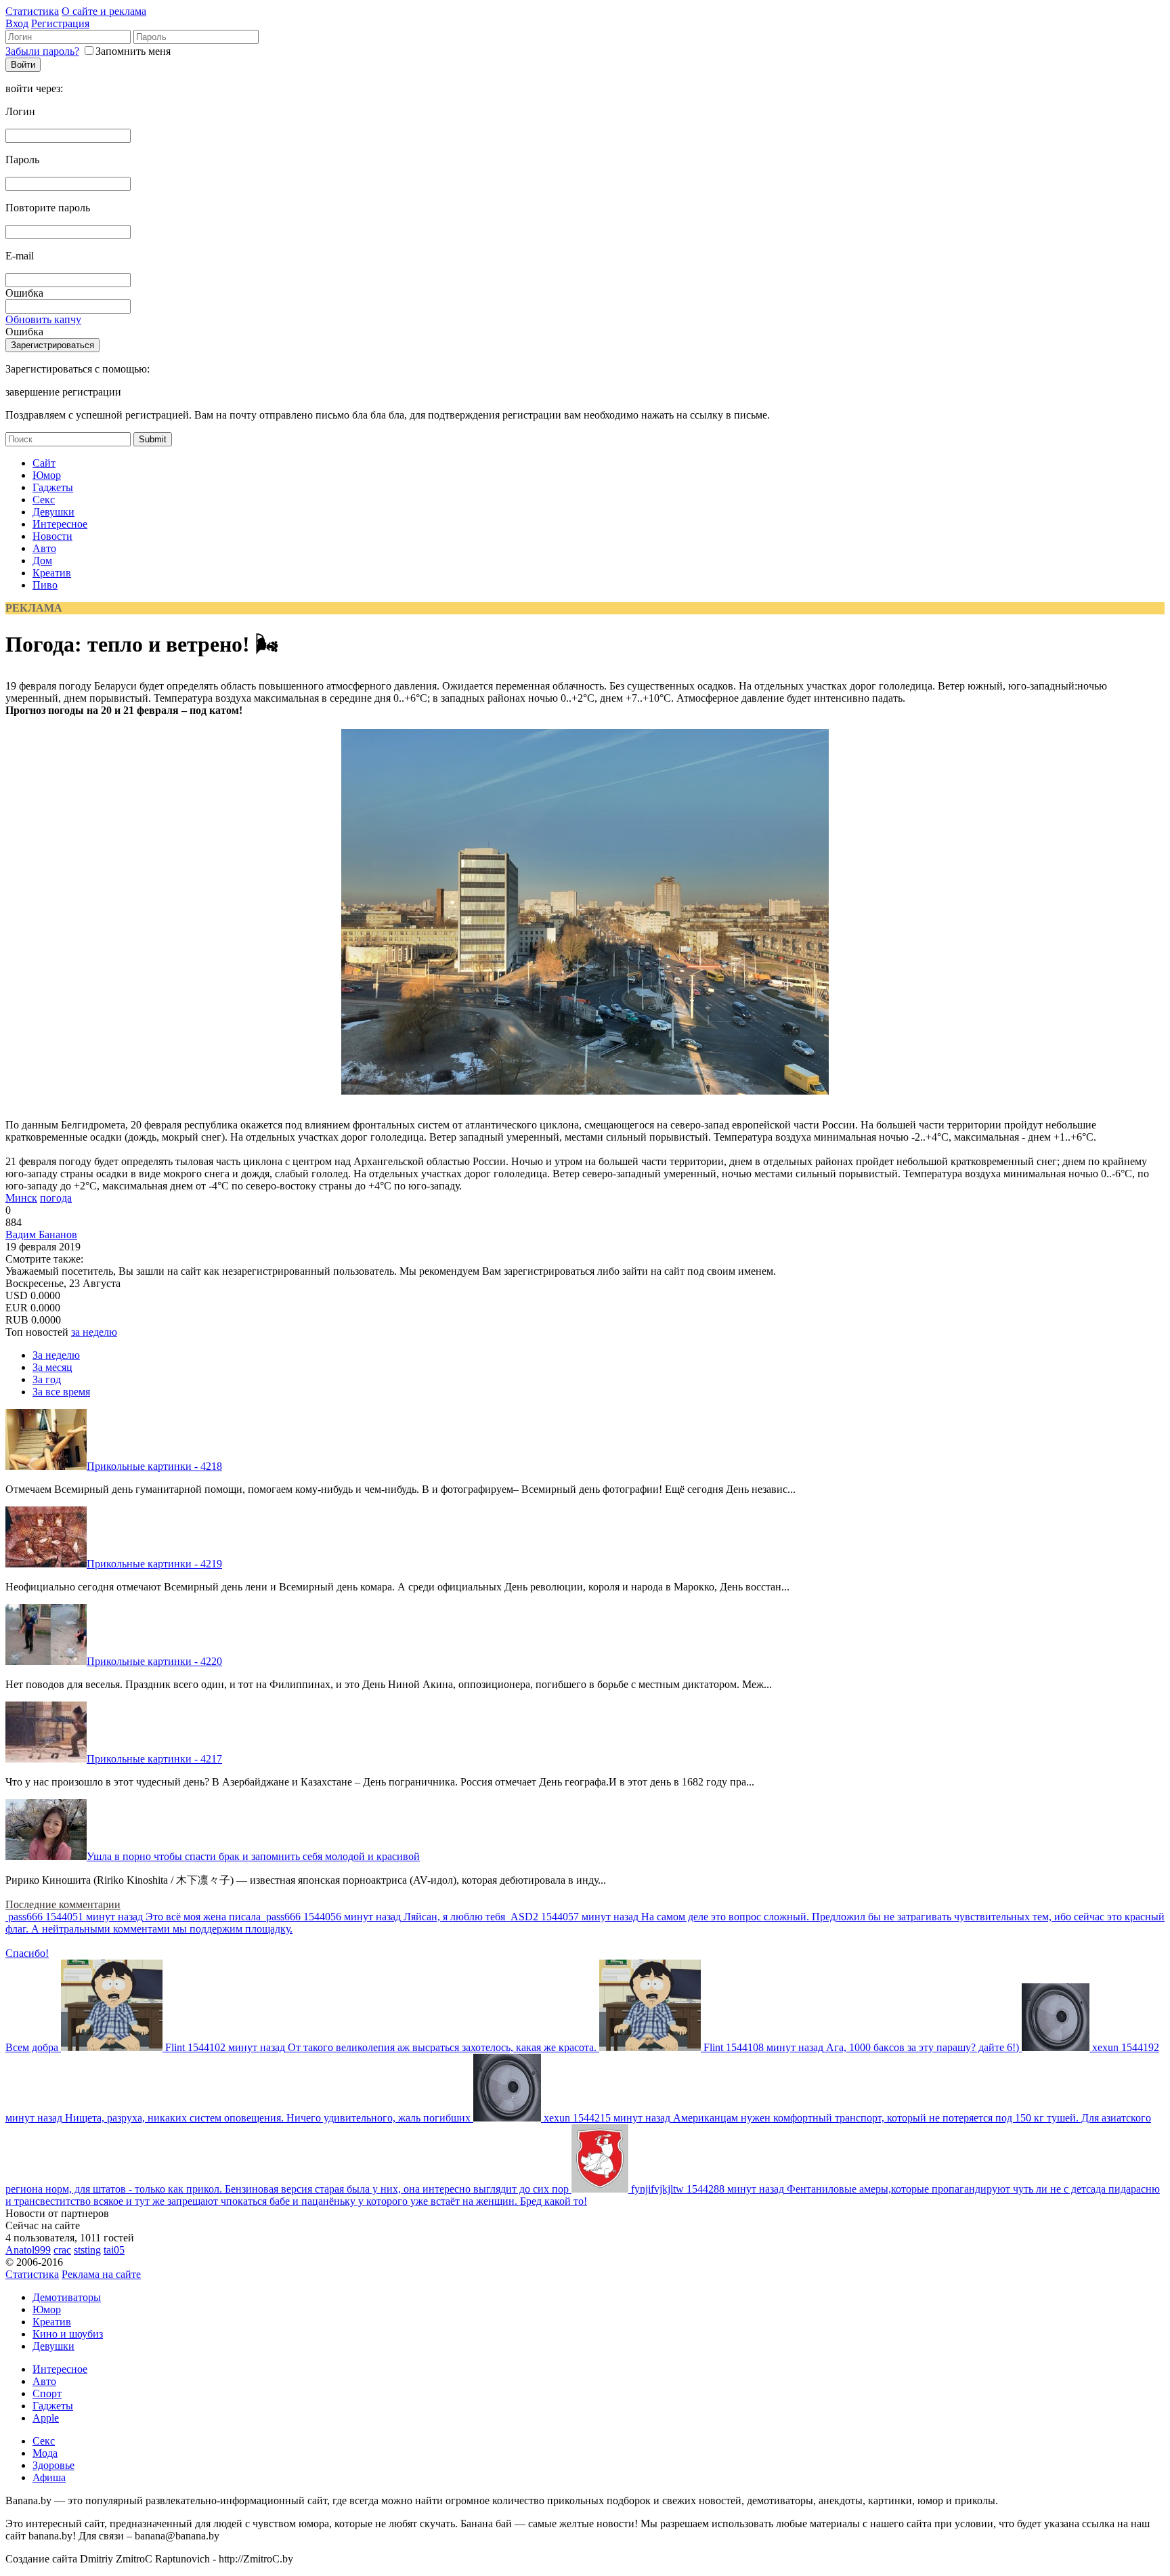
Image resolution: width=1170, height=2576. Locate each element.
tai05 (114, 2250)
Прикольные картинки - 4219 (154, 1564)
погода (56, 1198)
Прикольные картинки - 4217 (154, 1759)
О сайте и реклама (104, 11)
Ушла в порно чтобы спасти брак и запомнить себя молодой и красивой (253, 1856)
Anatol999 (28, 2250)
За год (47, 1379)
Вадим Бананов (41, 1234)
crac (62, 2250)
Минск (21, 1198)
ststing (87, 2250)
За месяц (52, 1367)
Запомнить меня (133, 51)
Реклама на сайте (101, 2274)
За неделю (56, 1355)
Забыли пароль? (42, 51)
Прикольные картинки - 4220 (154, 1661)
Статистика (32, 11)
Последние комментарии (63, 1904)
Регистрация (60, 23)
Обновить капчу (43, 319)
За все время (61, 1392)
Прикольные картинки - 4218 (154, 1466)
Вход (17, 23)
